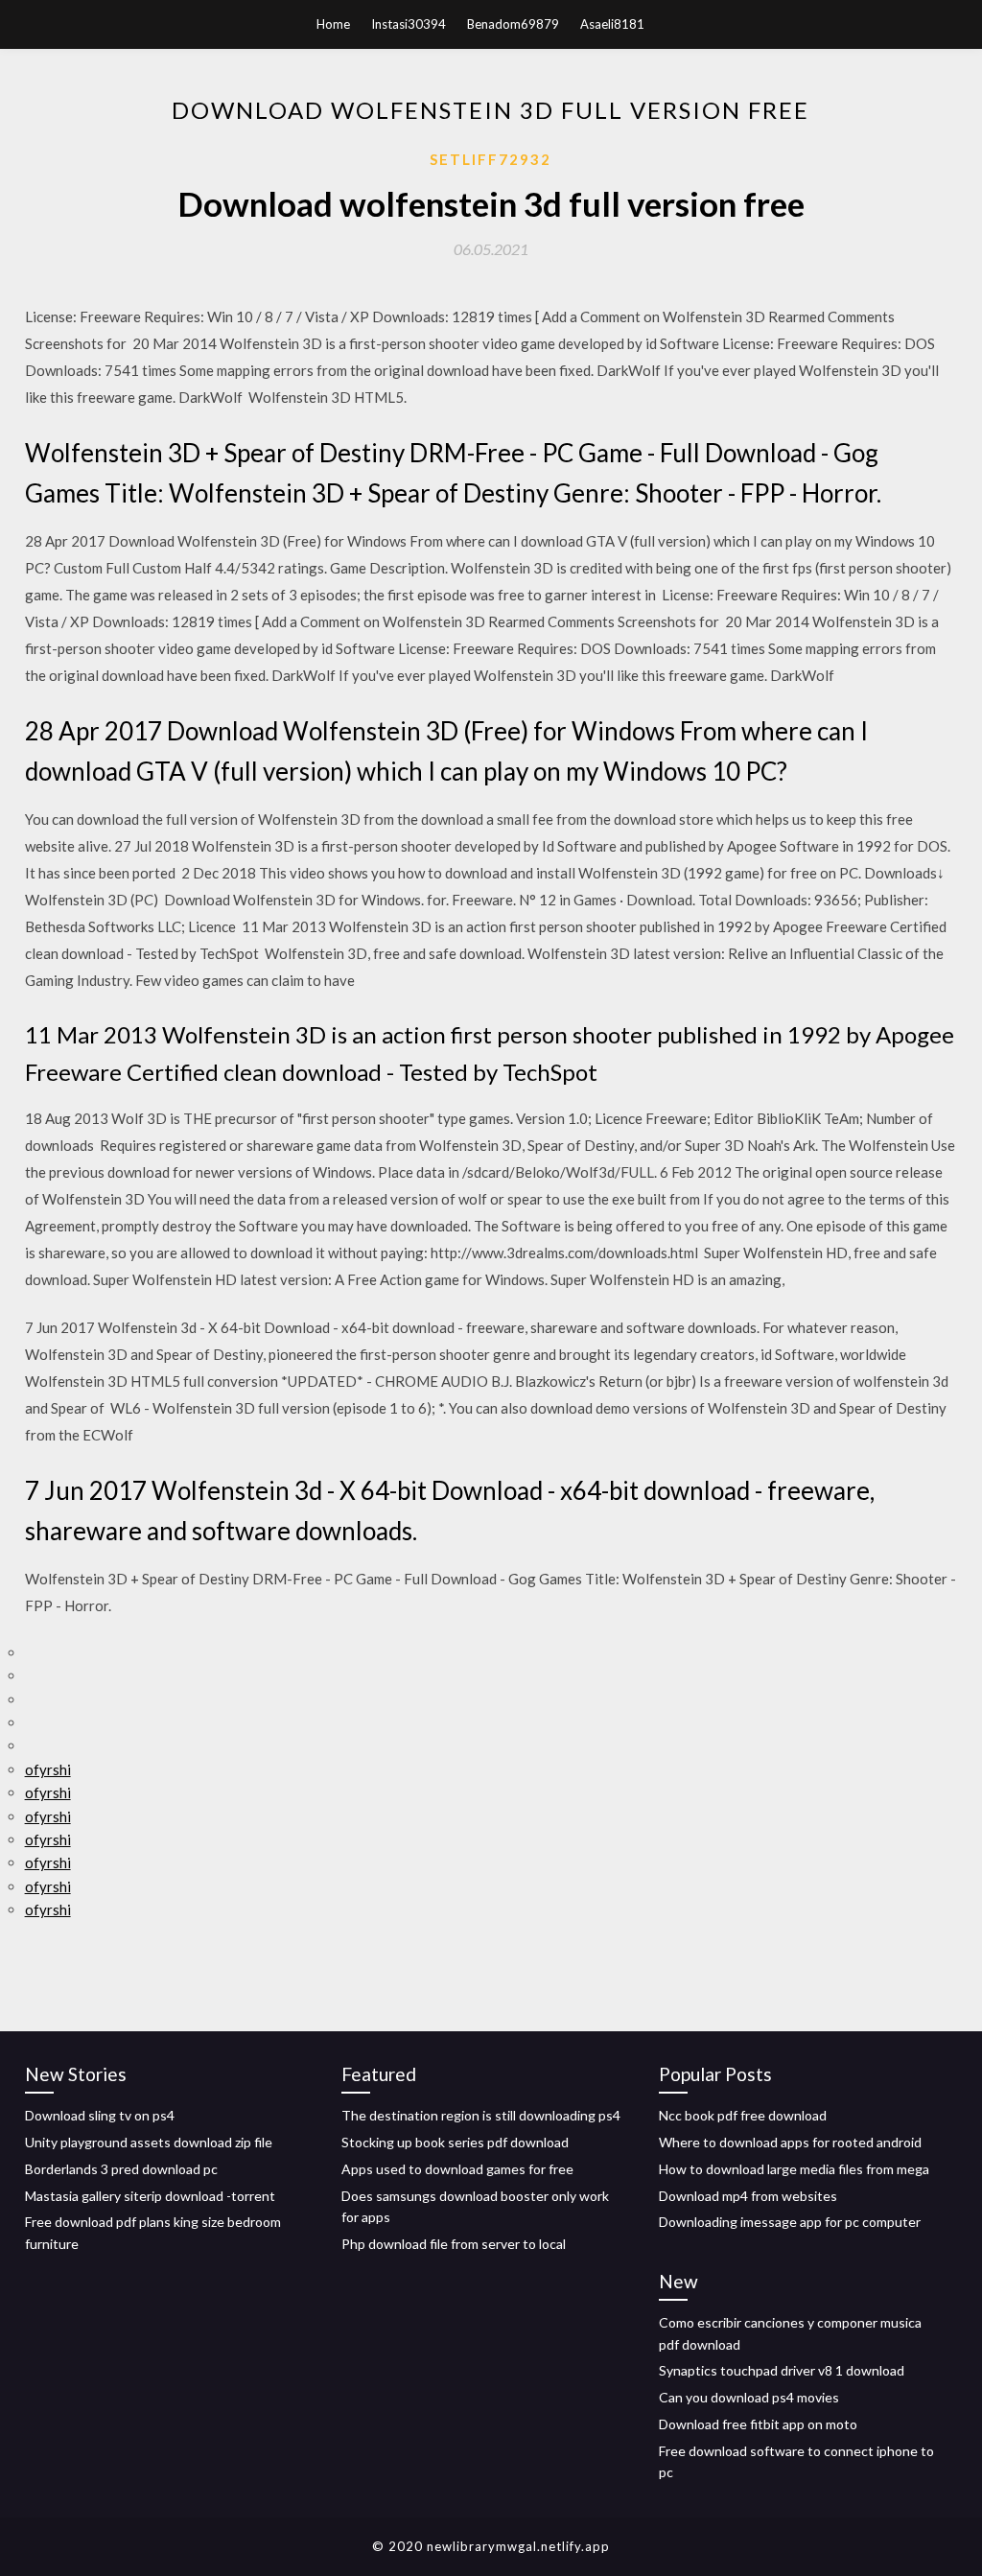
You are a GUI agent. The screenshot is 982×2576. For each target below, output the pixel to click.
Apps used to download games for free (457, 2169)
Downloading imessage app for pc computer (790, 2222)
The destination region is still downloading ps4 (481, 2115)
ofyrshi (48, 1769)
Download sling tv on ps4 (100, 2115)
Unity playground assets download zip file (149, 2142)
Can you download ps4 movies (749, 2397)
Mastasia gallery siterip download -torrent (150, 2196)
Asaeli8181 (612, 24)
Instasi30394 (409, 24)
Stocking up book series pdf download (455, 2142)
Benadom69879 (513, 24)
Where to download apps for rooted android (790, 2142)
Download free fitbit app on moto (758, 2424)
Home (333, 24)
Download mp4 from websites (748, 2196)
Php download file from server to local (454, 2244)
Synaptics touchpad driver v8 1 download (782, 2370)
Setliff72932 (491, 159)
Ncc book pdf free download (743, 2115)
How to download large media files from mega (794, 2169)
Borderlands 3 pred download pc (121, 2169)
